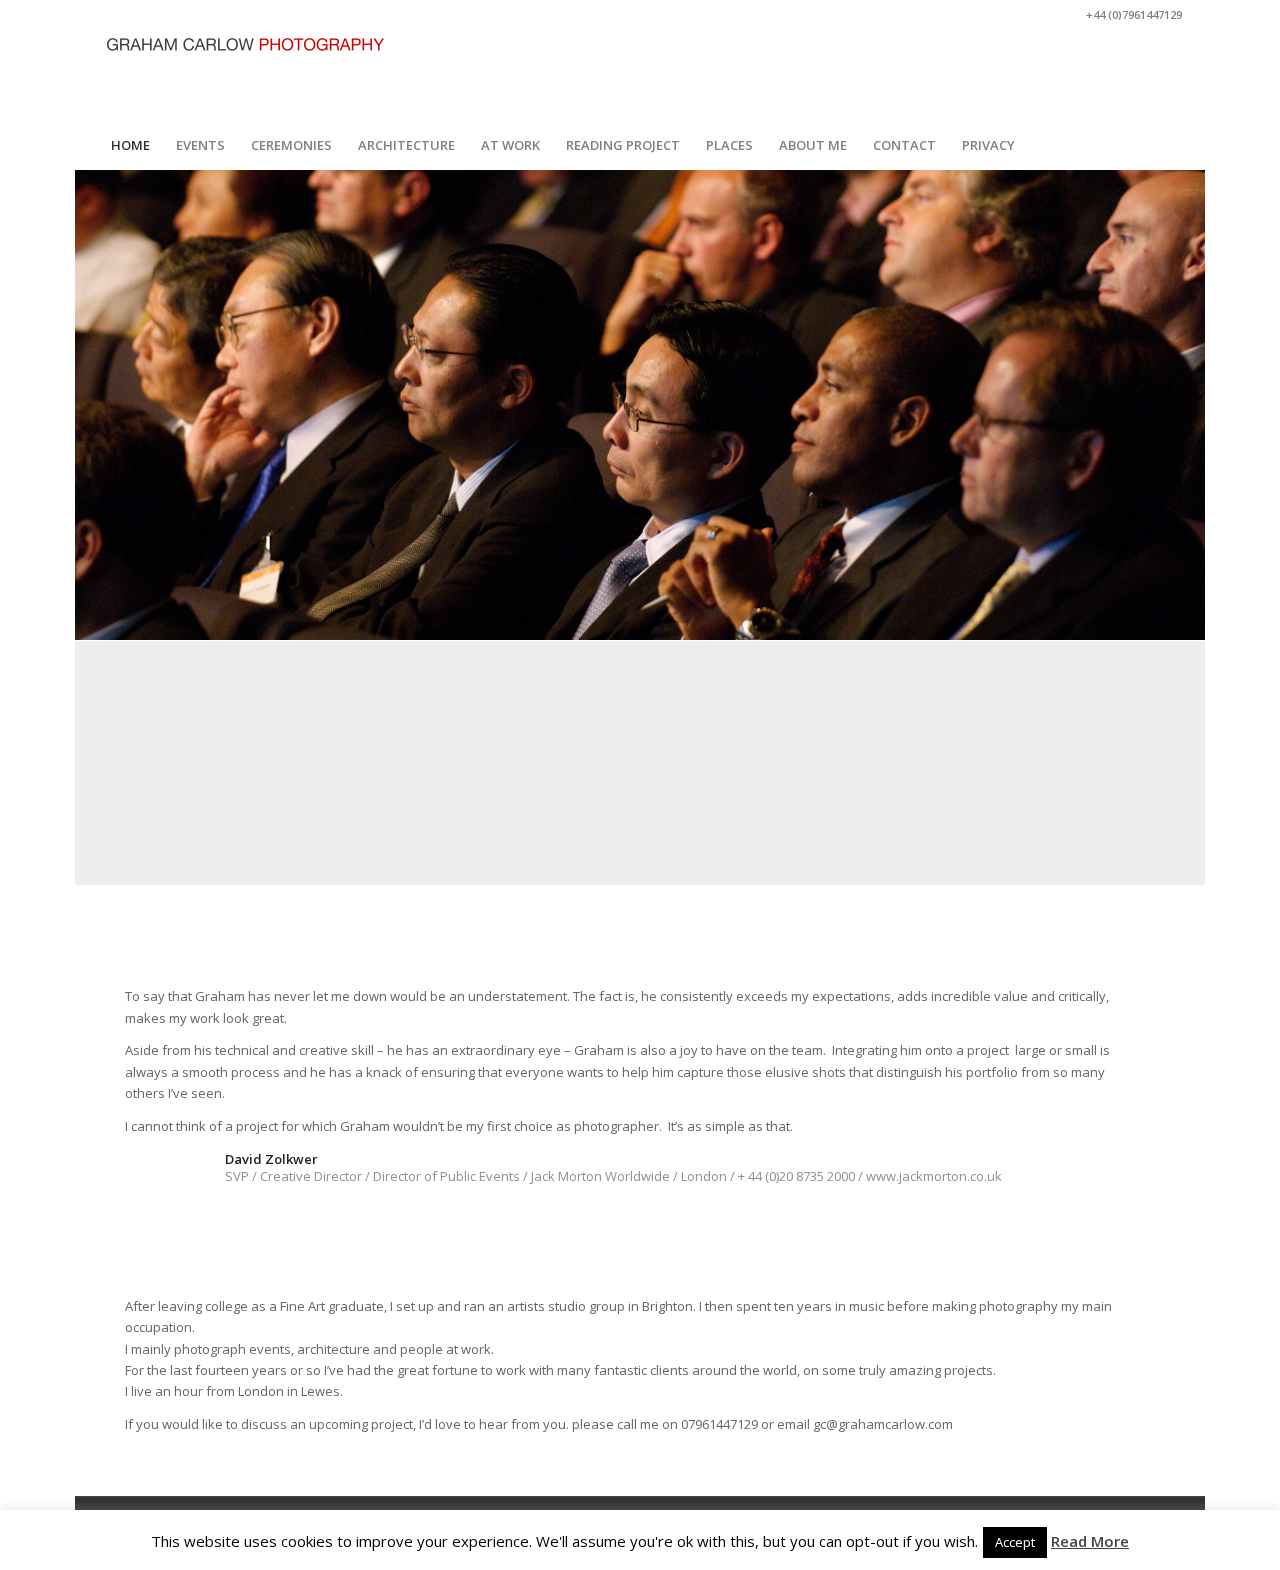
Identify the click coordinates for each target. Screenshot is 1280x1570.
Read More (1090, 1541)
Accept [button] (1015, 1542)
